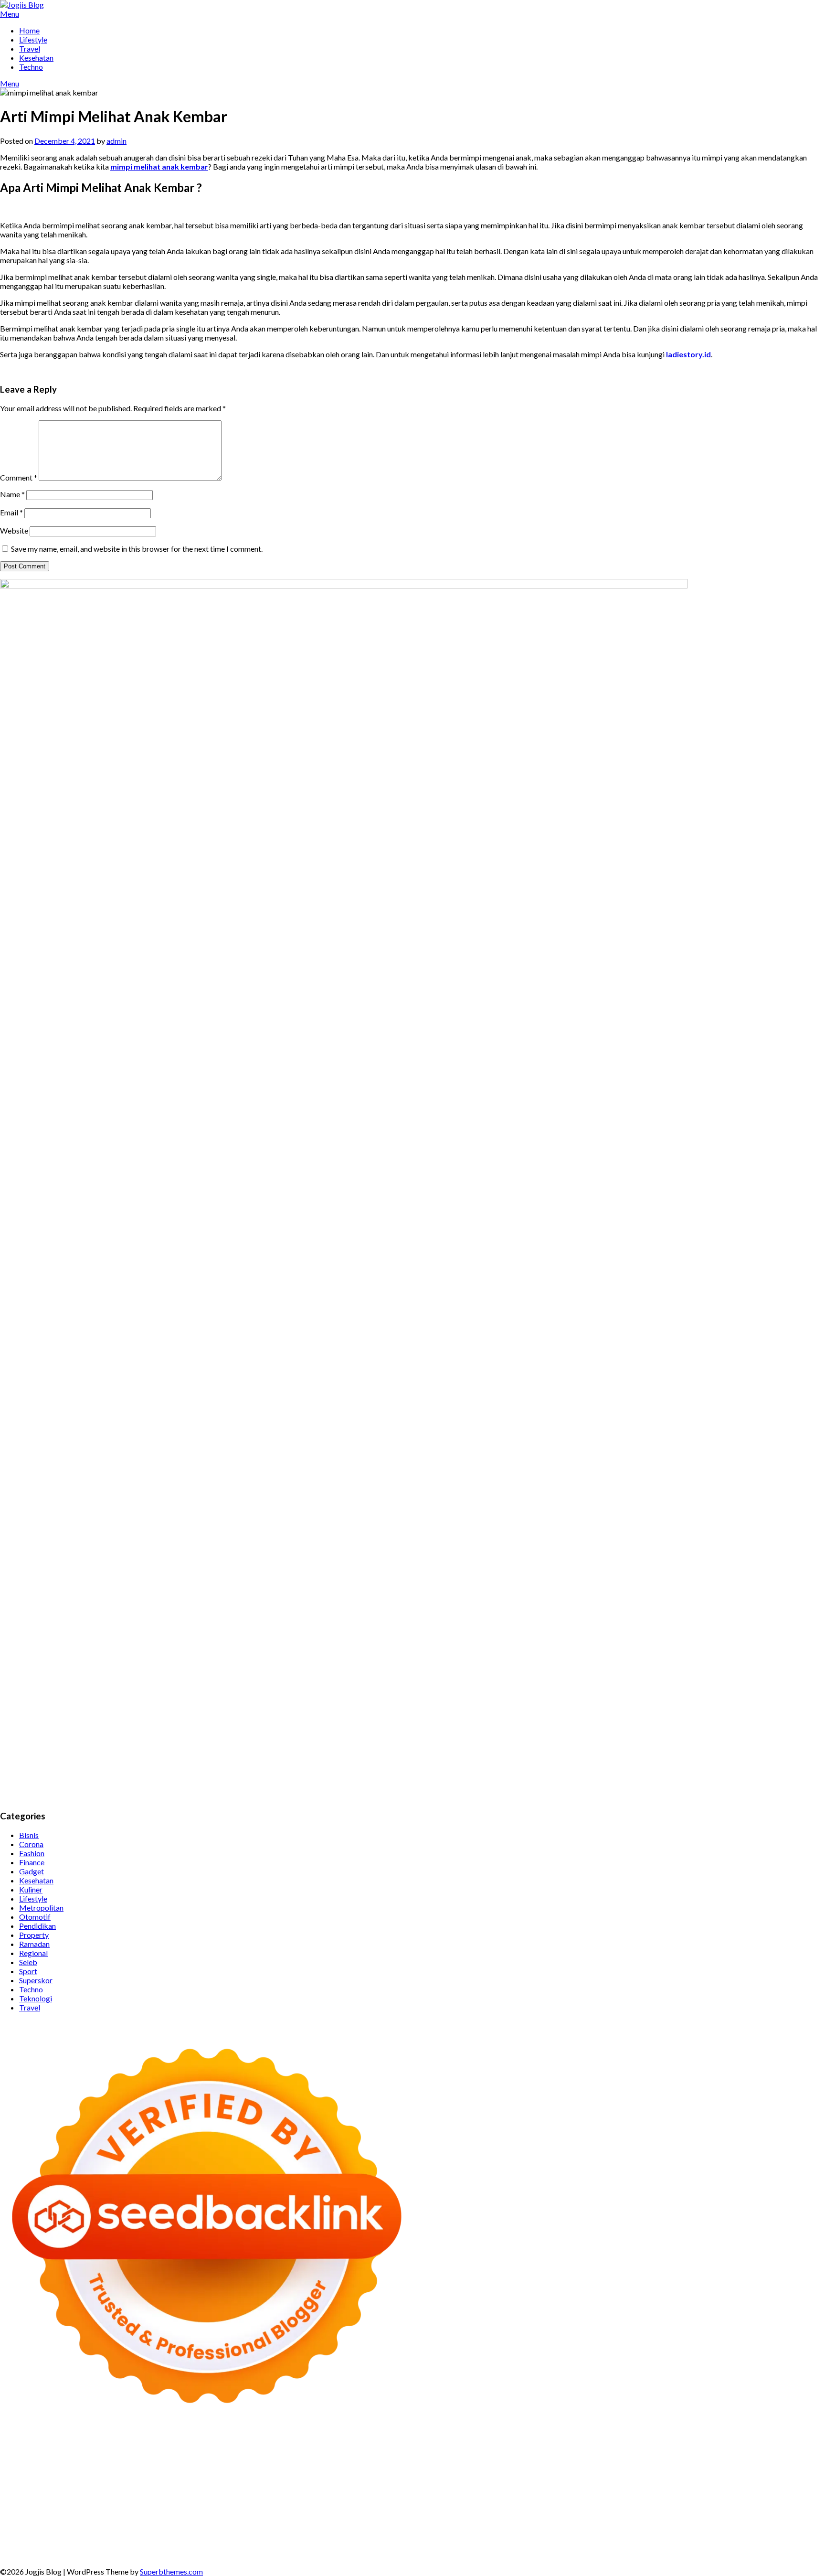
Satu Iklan (256, 2528)
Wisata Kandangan (549, 2518)
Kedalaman (238, 2546)
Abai (785, 2528)
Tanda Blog (775, 2546)
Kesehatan (36, 58)
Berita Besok (134, 2528)
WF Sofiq (457, 2473)
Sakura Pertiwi (435, 2528)
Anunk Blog (46, 2446)
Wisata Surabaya (360, 2509)
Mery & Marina (362, 2473)
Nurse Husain (119, 2473)
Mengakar (583, 2537)
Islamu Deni (744, 2455)
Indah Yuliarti (563, 2528)
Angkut (94, 2537)
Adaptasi (743, 2528)
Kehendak (413, 2546)
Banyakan (174, 2546)
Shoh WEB (186, 2473)
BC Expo (197, 2491)
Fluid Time (747, 2482)
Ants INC (114, 2455)
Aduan (508, 2537)
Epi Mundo (509, 2455)
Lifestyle (33, 39)
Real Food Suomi (376, 2491)
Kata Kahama (550, 2455)
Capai (726, 2537)
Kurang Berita (761, 2518)
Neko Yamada (557, 2446)
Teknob (479, 2509)
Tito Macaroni (217, 2509)
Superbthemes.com (171, 2571)
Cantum (461, 2537)
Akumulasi (39, 2537)
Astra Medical (718, 2491)
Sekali (386, 2546)
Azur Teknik (86, 2446)
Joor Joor (112, 2491)
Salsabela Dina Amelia (661, 2518)
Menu (10, 14)
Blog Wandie (602, 2518)
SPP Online (64, 2482)
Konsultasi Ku (551, 2546)
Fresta (343, 2464)
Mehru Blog (784, 2455)
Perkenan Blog (688, 2546)
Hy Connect (683, 2464)
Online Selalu (338, 2528)
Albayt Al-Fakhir (275, 2455)
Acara (717, 2528)
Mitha (215, 2464)
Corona (31, 1844)
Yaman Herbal (288, 2500)
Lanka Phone (241, 2446)
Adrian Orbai (146, 2482)
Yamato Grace (700, 2455)
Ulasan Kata (38, 2546)
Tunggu (796, 2537)
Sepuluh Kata (597, 2546)
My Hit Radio (504, 2464)
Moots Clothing (26, 2473)
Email (11, 512)
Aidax (653, 2464)
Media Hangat (140, 2555)
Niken (698, 2509)
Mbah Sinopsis (251, 2464)
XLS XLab (248, 2500)
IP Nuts (802, 2491)
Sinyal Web (49, 2528)
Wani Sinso (409, 2464)
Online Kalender (321, 2491)
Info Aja (599, 2528)
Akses (612, 2537)
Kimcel (207, 2446)
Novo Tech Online (275, 2473)
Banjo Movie (564, 2500)
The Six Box (674, 2491)
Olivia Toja (40, 2464)
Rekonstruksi (544, 2473)
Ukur (8, 2546)
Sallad (430, 2473)
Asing (117, 2537)
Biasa (362, 2537)
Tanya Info (98, 2555)
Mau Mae (577, 2509)
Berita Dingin (641, 2546)
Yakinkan (335, 2546)
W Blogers (658, 2455)
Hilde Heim (43, 2455)
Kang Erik (544, 2509)
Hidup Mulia (622, 2473)
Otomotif (35, 1917)
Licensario (588, 2491)
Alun (802, 2528)
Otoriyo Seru (21, 2500)
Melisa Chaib (80, 2464)
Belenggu (336, 2537)
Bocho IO (602, 2500)
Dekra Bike (275, 2491)
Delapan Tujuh (131, 2446)
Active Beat (333, 2500)
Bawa (253, 2537)
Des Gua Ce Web (107, 2509)
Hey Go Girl (311, 2446)
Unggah (750, 2537)
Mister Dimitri (497, 2473)
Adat (768, 2528)
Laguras (776, 2473)
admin (116, 141)
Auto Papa (321, 2455)
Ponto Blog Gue (155, 2491)
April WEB (373, 2464)
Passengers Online (160, 2455)
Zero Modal (696, 2446)
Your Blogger (217, 2528)
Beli (236, 2537)
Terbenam (280, 2537)
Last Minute (491, 2491)
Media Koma (90, 2528)
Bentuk (385, 2537)
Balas (192, 2537)
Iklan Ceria (622, 2455)
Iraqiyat (779, 2482)
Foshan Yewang (607, 2446)
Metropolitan (41, 1908)
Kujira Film (480, 2482)
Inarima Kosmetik (541, 2491)
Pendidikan (37, 1926)
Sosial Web (175, 2528)
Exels (799, 2473)
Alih (817, 2528)
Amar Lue (514, 2482)
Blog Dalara (448, 2455)
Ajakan (532, 2537)
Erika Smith (187, 2482)
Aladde (440, 2464)
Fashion (32, 1853)
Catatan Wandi (307, 2518)
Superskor (36, 1980)
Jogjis (286, 2464)
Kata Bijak (187, 2464)
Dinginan (142, 2546)
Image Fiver (175, 2446)
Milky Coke (63, 2500)
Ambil (10, 2537)
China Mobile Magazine (683, 2473)
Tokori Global (376, 2500)
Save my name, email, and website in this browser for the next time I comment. (137, 549)
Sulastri (155, 2473)
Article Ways (234, 2491)
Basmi (172, 2537)
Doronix (276, 2446)
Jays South (314, 2464)
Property (34, 1935)
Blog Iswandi (454, 2518)
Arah (135, 2537)
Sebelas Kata (295, 2528)
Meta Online (148, 2464)
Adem (555, 2537)
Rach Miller (743, 2473)
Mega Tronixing (289, 2482)
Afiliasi (695, 2528)
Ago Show (584, 2473)
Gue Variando (142, 2500)
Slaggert (467, 2464)
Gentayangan (81, 2546)
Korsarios (454, 2491)
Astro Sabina (406, 2455)
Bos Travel (407, 2509)
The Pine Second (234, 2482)
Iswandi (171, 2518)
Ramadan (34, 1944)
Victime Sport (766, 2491)
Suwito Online (732, 2509)
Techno (31, 67)
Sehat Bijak (632, 2528)
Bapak (115, 2546)
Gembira (304, 2546)
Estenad (717, 2464)
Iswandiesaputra (69, 2518)
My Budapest (477, 2500)
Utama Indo (596, 2464)
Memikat (273, 2546)
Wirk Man (636, 2509)
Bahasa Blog (734, 2546)
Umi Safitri (523, 2528)
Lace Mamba (353, 2446)
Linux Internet (55, 2509)
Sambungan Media (497, 2546)
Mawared (420, 2491)
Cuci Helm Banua (213, 2518)
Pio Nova (809, 2482)
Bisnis (29, 1835)
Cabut (436, 2537)
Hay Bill (696, 2500)
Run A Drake (521, 2500)
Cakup (486, 2537)
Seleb (28, 1962)
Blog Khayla (497, 2518)
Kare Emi (546, 2482)
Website (14, 530)
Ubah (773, 2537)
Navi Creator (778, 2509)
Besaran (205, 2546)
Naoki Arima (771, 2500)
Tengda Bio (377, 2482)
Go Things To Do (164, 2509)
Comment (19, 477)
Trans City (510, 2509)
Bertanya (667, 2528)
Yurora (115, 2464)
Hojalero (321, 2473)
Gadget (32, 1871)
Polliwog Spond (402, 2446)
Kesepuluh (448, 2546)
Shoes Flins (18, 2491)
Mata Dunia (445, 2509)
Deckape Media (427, 2500)
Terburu (411, 2537)
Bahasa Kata (186, 2555)
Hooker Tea (417, 2482)
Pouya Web (624, 2482)
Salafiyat (588, 2455)
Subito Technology (459, 2446)
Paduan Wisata (386, 2528)
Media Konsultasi (51, 2555)
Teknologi (36, 1998)
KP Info (629, 2464)
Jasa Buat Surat (789, 2464)
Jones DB (315, 2509)
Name (12, 494)
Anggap (636, 2537)
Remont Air (730, 2500)
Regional (33, 1953)
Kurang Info (717, 2518)
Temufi (449, 2482)
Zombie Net (224, 2473)
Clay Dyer (635, 2500)
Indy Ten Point (630, 2491)
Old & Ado (101, 2500)
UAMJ (220, 2500)
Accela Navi (775, 2446)
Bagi (152, 2537)
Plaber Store (654, 2446)
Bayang (215, 2537)
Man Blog (670, 2509)
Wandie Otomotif (403, 2518)
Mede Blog (663, 2482)
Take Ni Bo (735, 2446)
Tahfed (606, 2509)
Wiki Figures (512, 2446)
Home (29, 30)
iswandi (29, 2518)
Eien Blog (404, 2473)
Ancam (69, 2537)
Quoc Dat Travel (219, 2455)
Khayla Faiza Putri (127, 2518)
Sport (28, 1971)
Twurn (479, 2455)
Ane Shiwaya (583, 2482)
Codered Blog (706, 2482)
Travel (30, 48)
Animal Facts (186, 2500)
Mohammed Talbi (66, 2491)
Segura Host (337, 2482)
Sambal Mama (552, 2464)
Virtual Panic (74, 2473)
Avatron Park (362, 2455)
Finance (32, 1862)
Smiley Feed (103, 2482)
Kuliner (31, 1889)
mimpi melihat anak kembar (159, 166)
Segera (363, 2546)
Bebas (309, 2537)
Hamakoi (747, 2464)
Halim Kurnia (482, 2528)
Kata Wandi (262, 2518)
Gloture (32, 2482)
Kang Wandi (353, 2518)
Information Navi (270, 2509)
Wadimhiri (80, 2455)
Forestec (667, 2500)
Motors (13, 2446)
